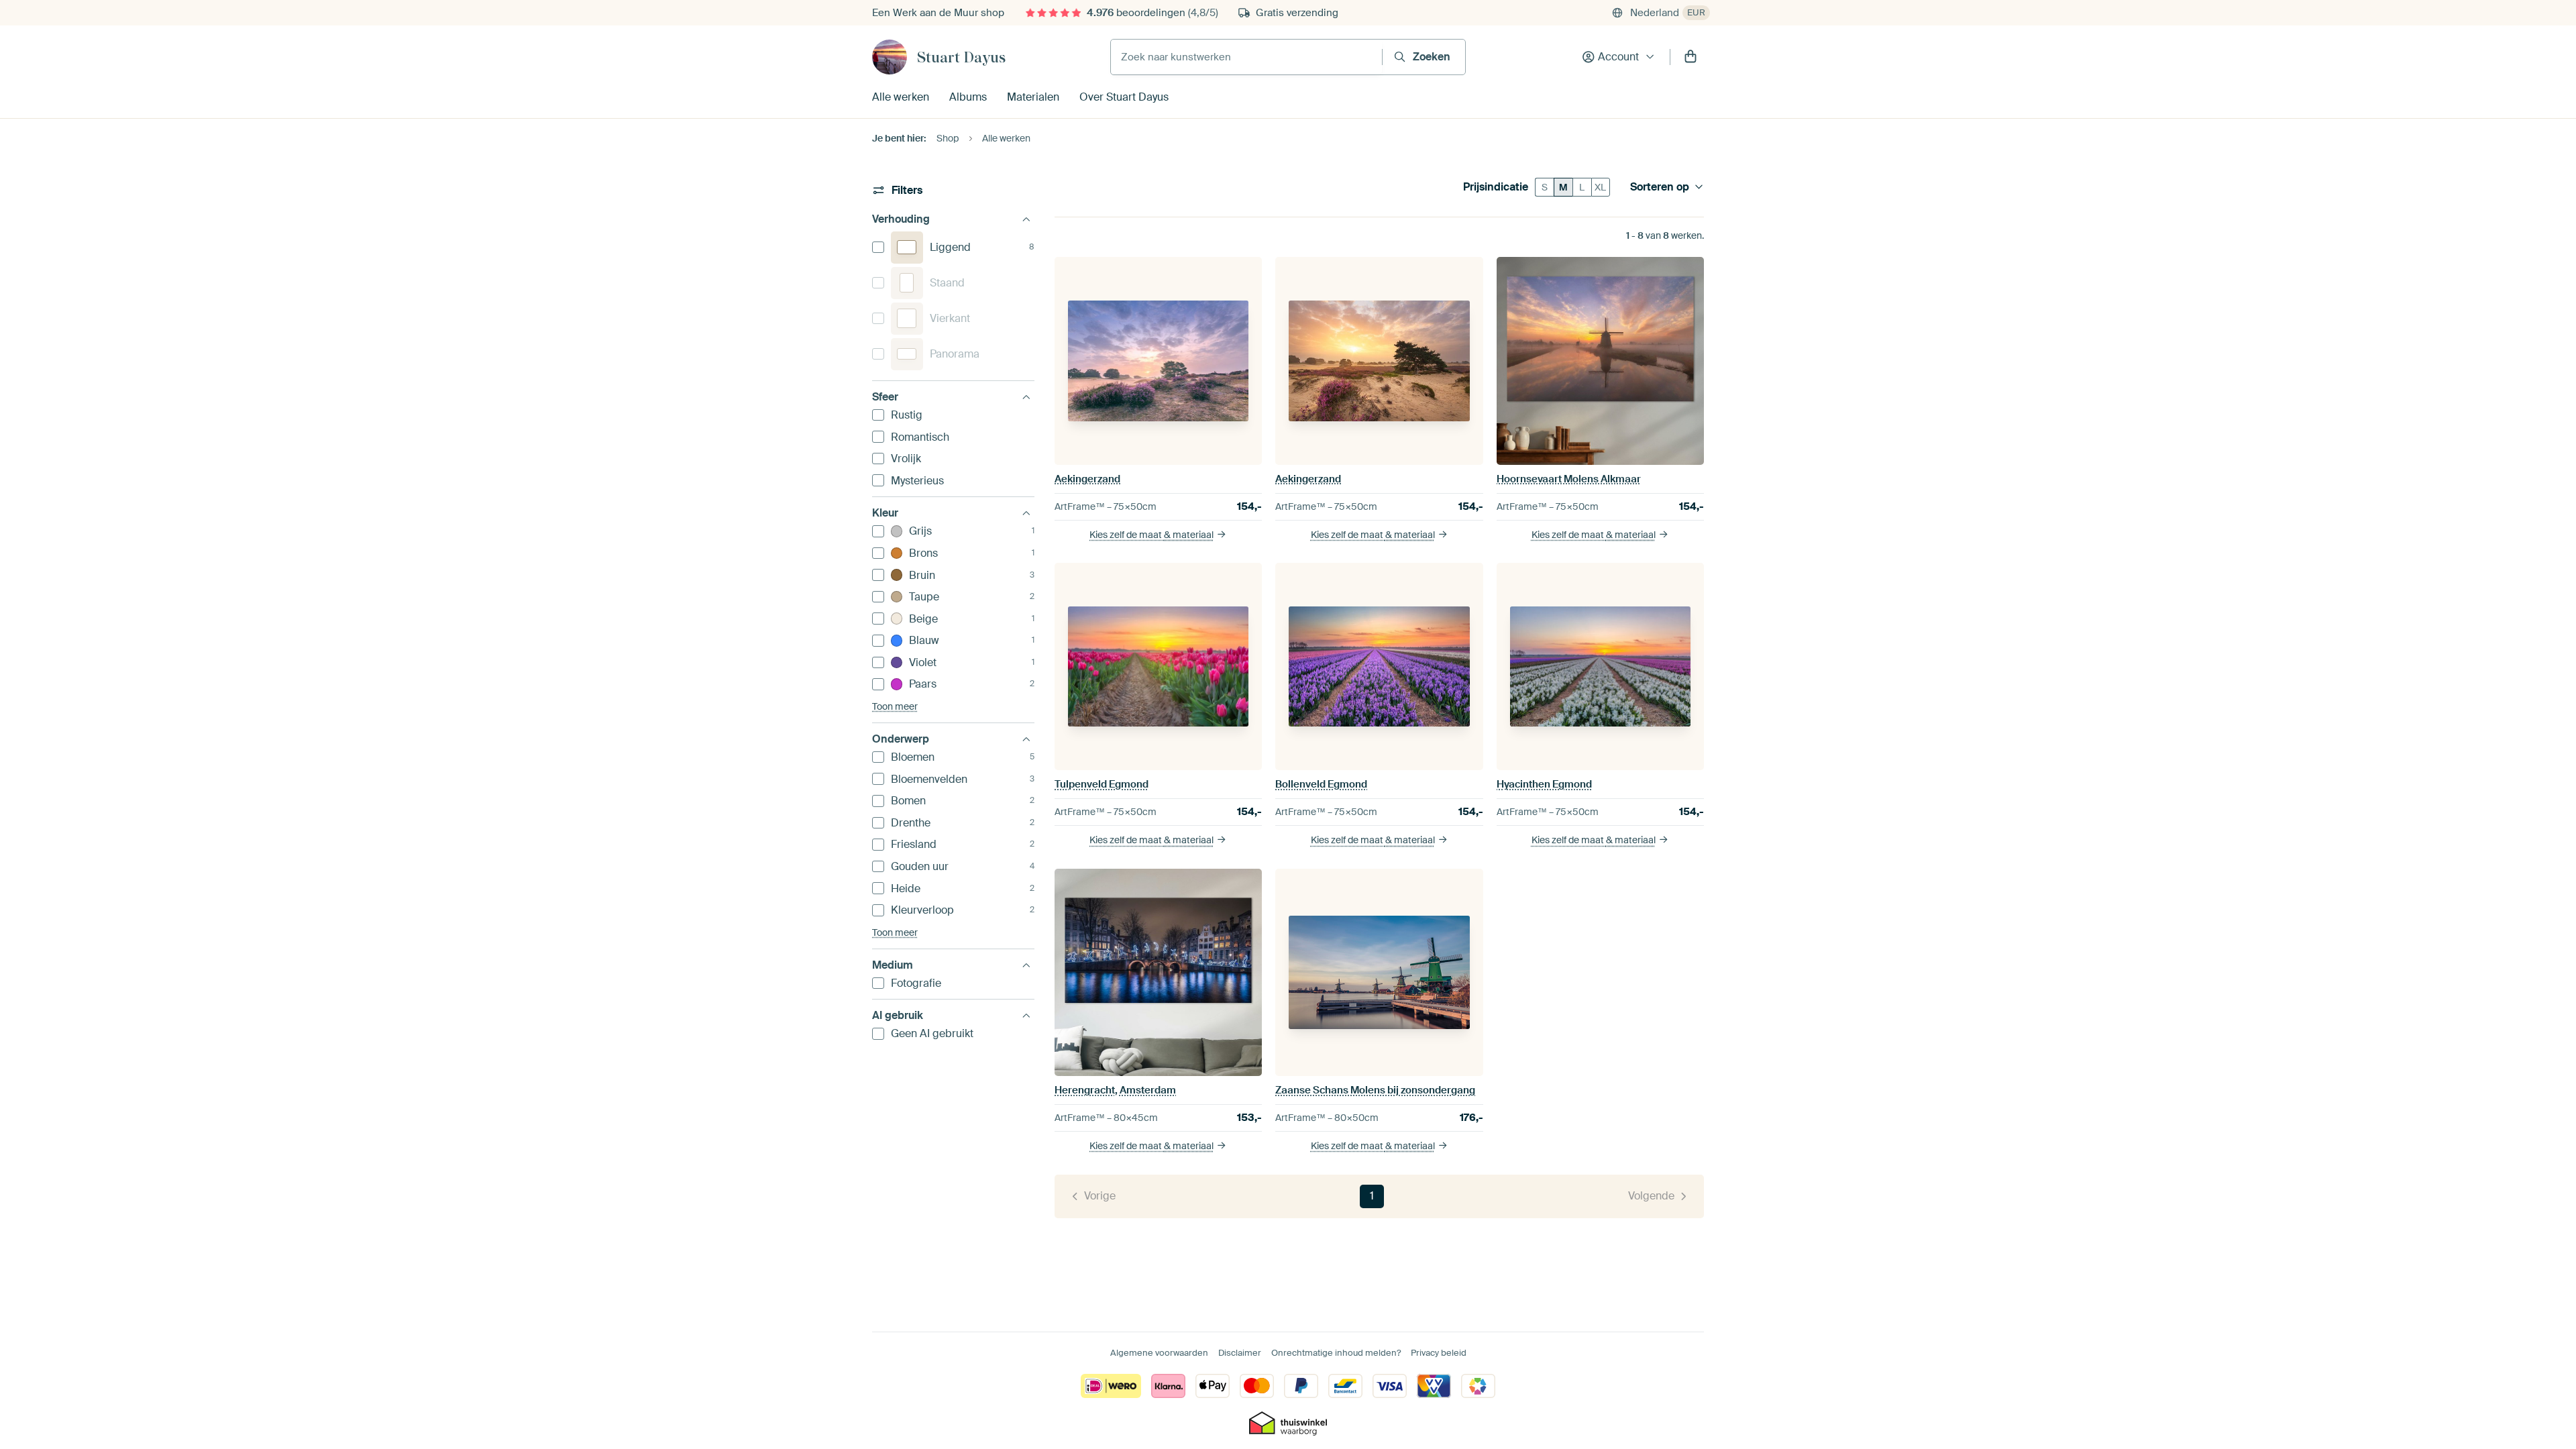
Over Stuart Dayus (1124, 97)
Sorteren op (1660, 187)
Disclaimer (1240, 1353)
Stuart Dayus (961, 57)
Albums (968, 97)
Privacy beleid (1439, 1353)
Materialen (1033, 97)
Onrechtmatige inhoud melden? (1336, 1353)
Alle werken (901, 97)
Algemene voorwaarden (1159, 1353)
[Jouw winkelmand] (1690, 57)
